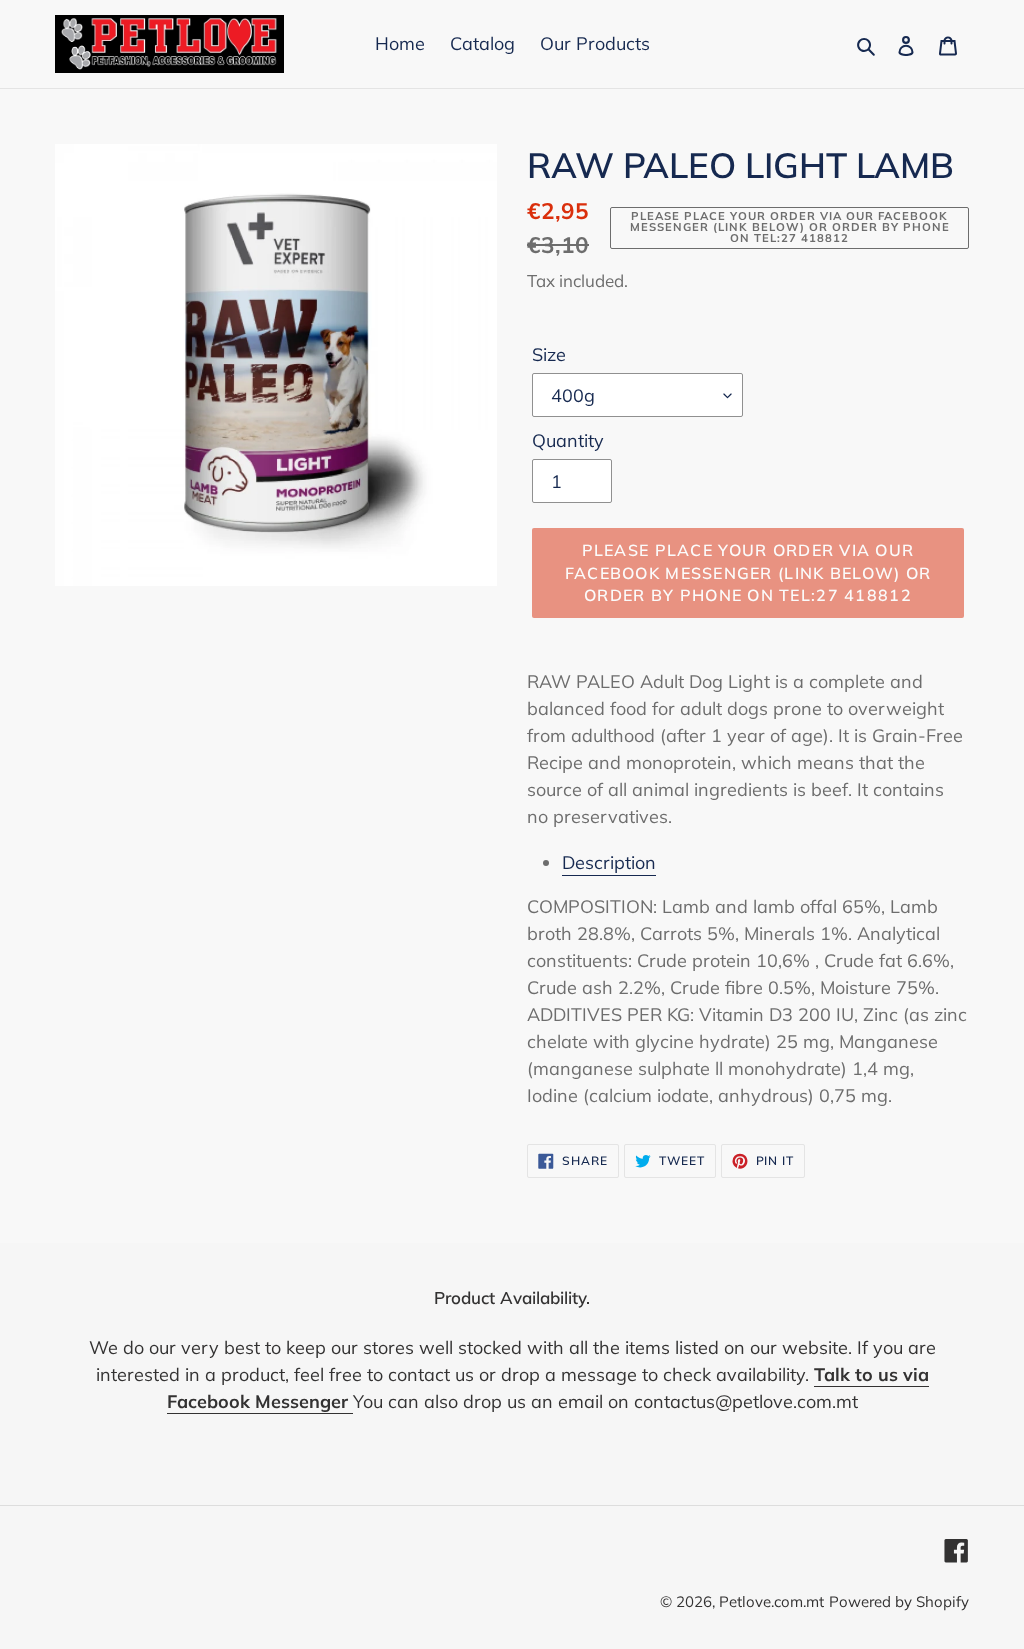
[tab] (765, 862)
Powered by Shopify (899, 1601)
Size (549, 354)
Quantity (568, 440)
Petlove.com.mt (771, 1601)
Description (609, 862)
